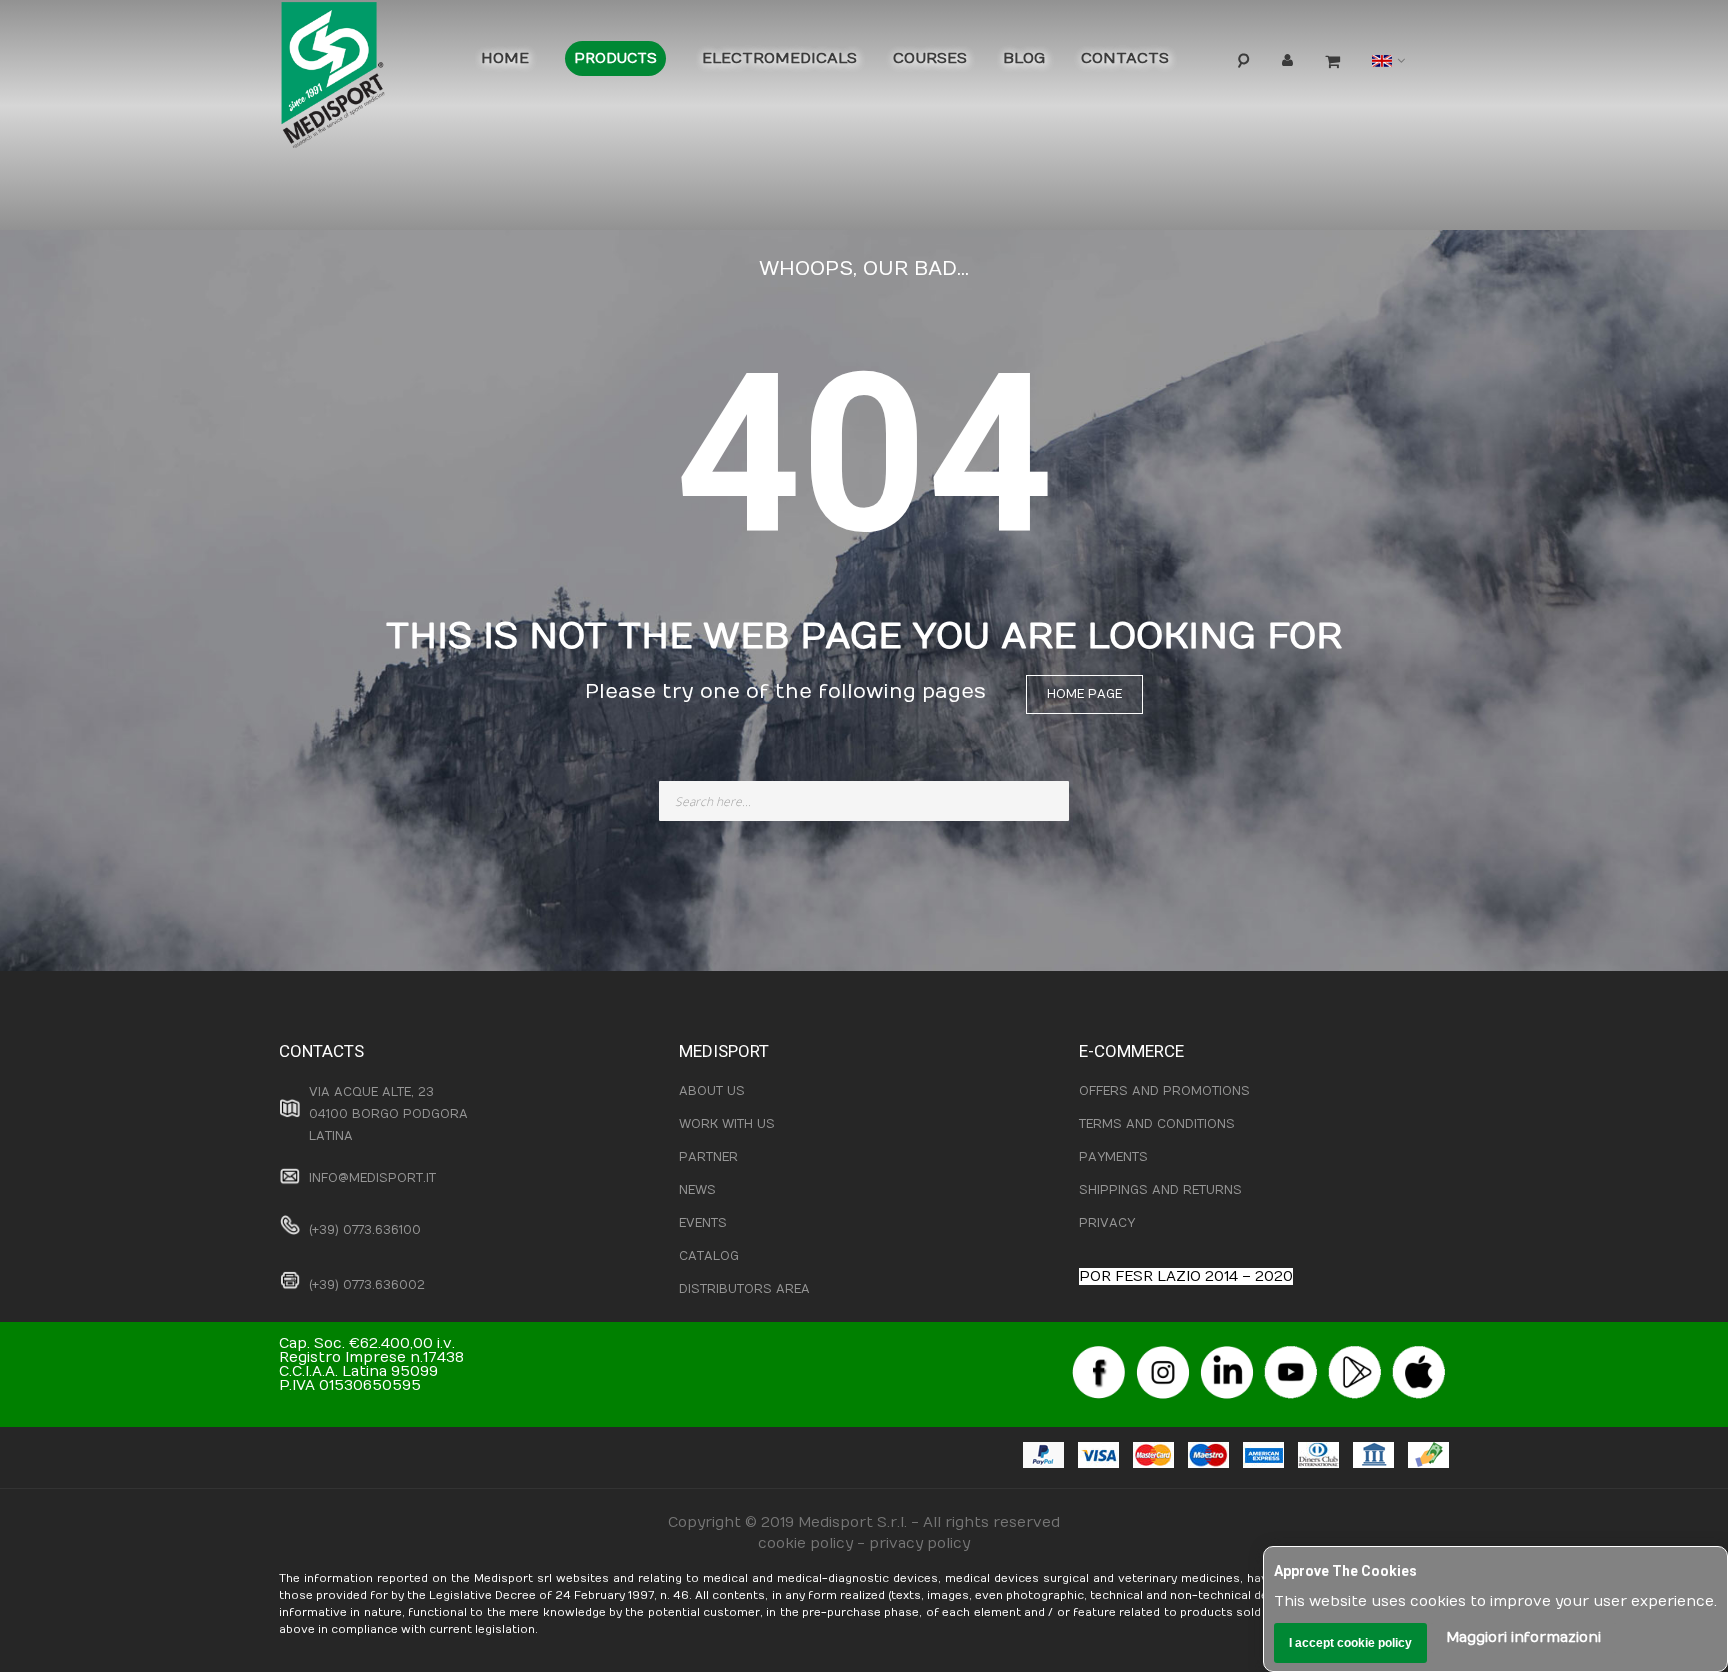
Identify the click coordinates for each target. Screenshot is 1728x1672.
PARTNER (708, 1157)
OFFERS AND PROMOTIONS (1164, 1091)
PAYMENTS (1113, 1157)
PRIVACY (1107, 1223)
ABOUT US (712, 1091)
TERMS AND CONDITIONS (1157, 1124)
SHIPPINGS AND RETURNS (1160, 1190)
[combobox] (864, 801)
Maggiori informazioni (1523, 1637)
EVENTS (703, 1223)
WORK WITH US (727, 1124)
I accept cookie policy (1350, 1643)
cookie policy (805, 1543)
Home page (1084, 694)
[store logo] (364, 80)
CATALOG (709, 1256)
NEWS (697, 1190)
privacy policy (919, 1543)
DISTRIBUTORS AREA (744, 1289)
